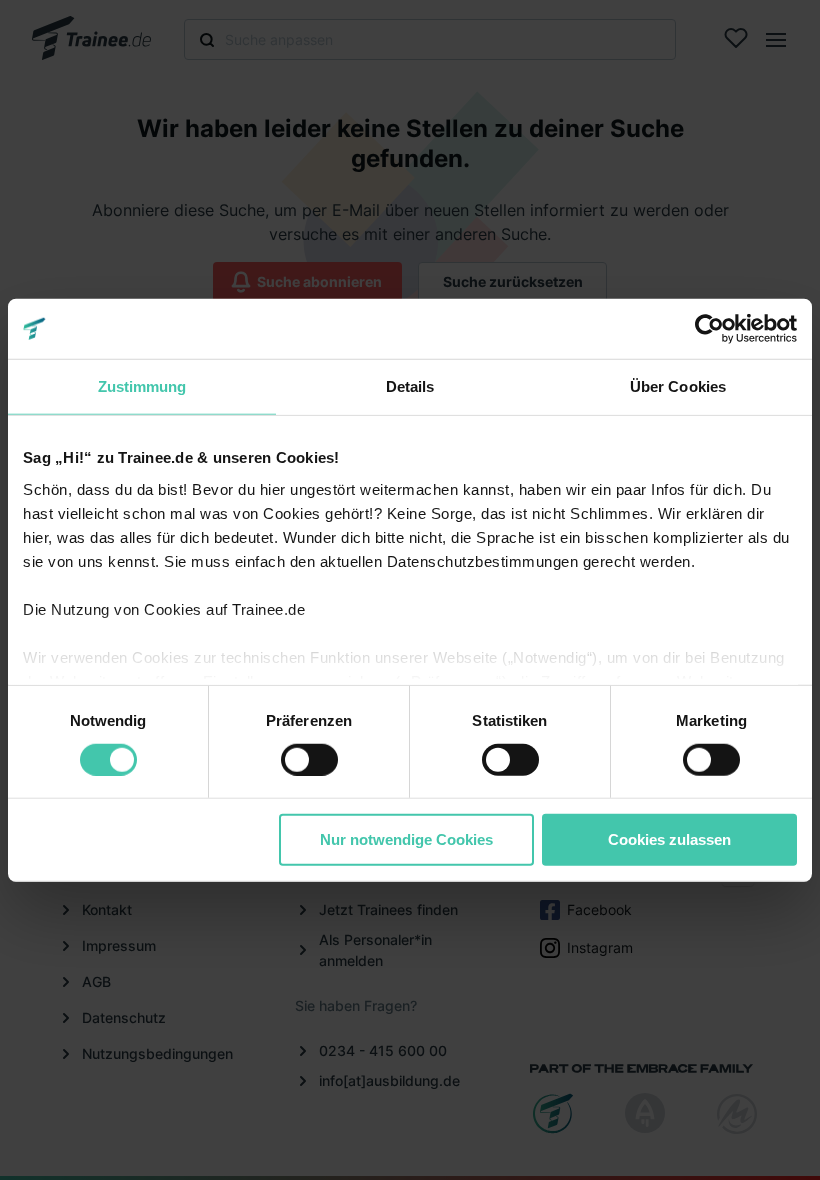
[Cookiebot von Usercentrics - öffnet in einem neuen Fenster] (709, 329)
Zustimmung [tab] (142, 386)
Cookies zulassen (669, 839)
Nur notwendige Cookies (406, 839)
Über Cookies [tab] (678, 386)
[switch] (309, 760)
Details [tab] (410, 386)
